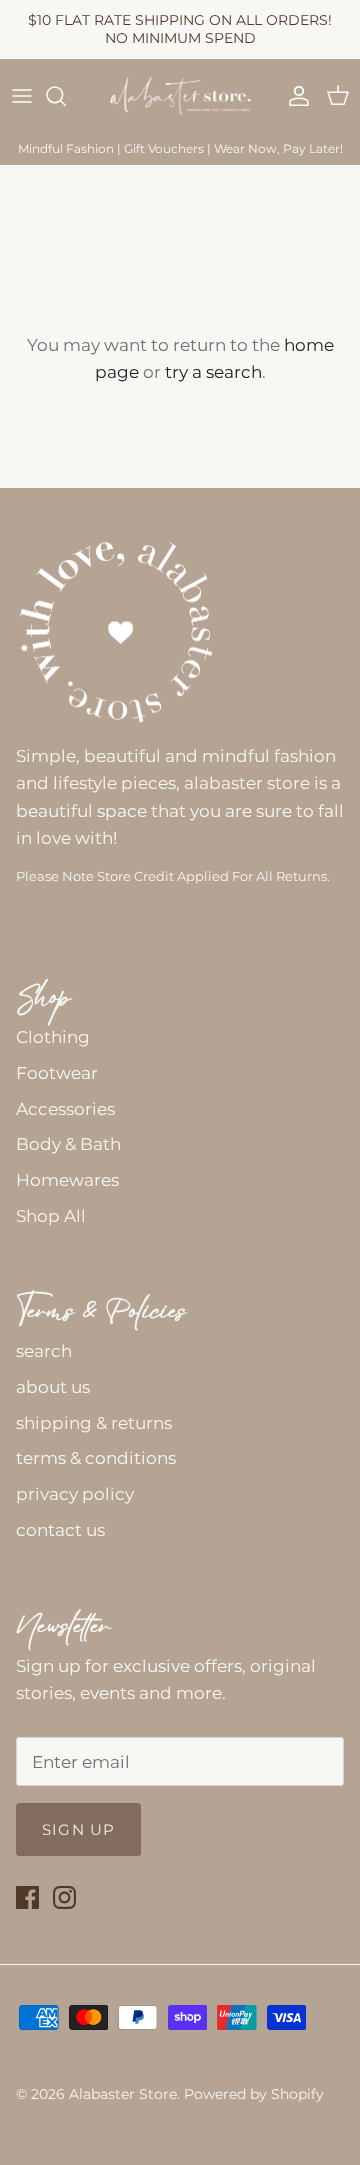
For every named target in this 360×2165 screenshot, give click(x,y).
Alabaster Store (123, 2094)
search (44, 1351)
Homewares (67, 1180)
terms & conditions (96, 1458)
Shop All (51, 1216)
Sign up (78, 1829)
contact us (60, 1530)
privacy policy (75, 1494)
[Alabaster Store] (180, 96)
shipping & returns (94, 1423)
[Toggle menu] (22, 96)
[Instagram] (64, 1897)
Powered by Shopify (254, 2094)
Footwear (57, 1073)
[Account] (294, 96)
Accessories (65, 1109)
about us (53, 1387)
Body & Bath (68, 1144)
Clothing (53, 1037)
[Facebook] (27, 1897)
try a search (213, 372)
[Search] (66, 96)
